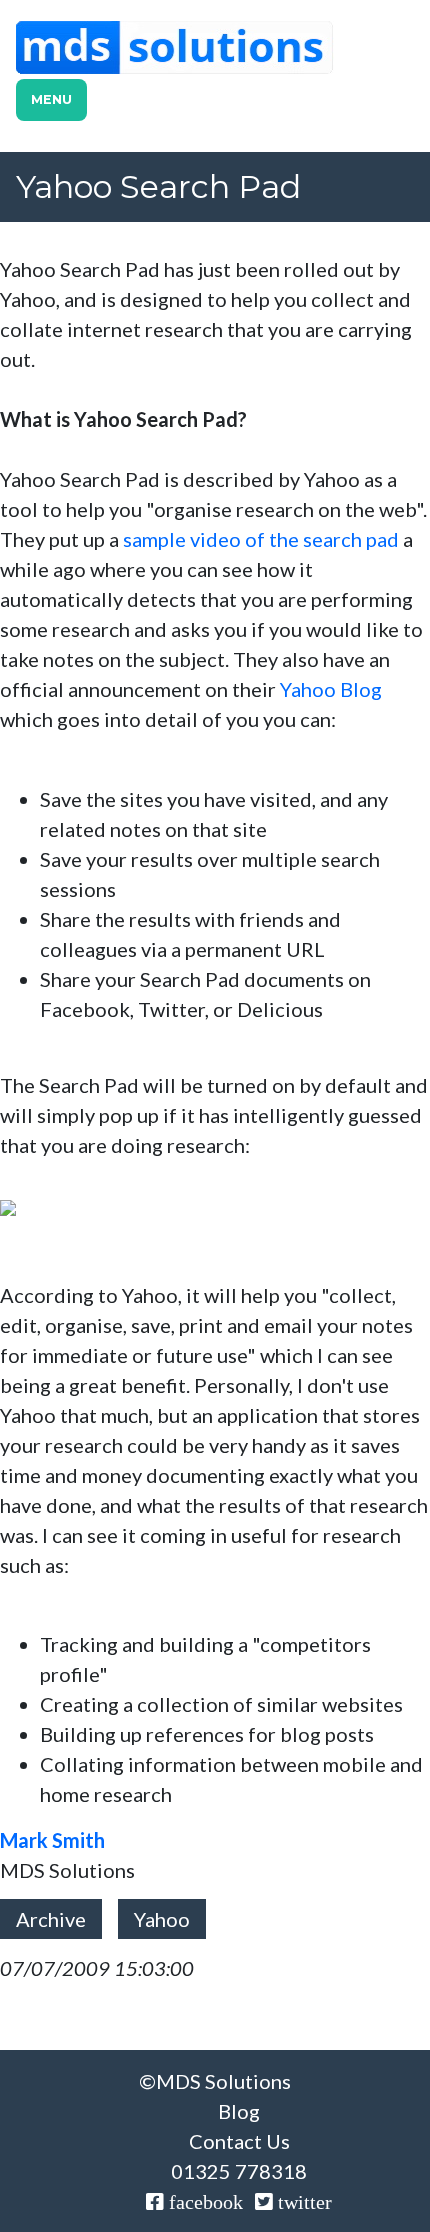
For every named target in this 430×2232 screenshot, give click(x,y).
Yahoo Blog (331, 689)
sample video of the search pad (261, 539)
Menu (51, 99)
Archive (51, 1919)
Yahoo (162, 1919)
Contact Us (239, 2141)
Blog (239, 2111)
